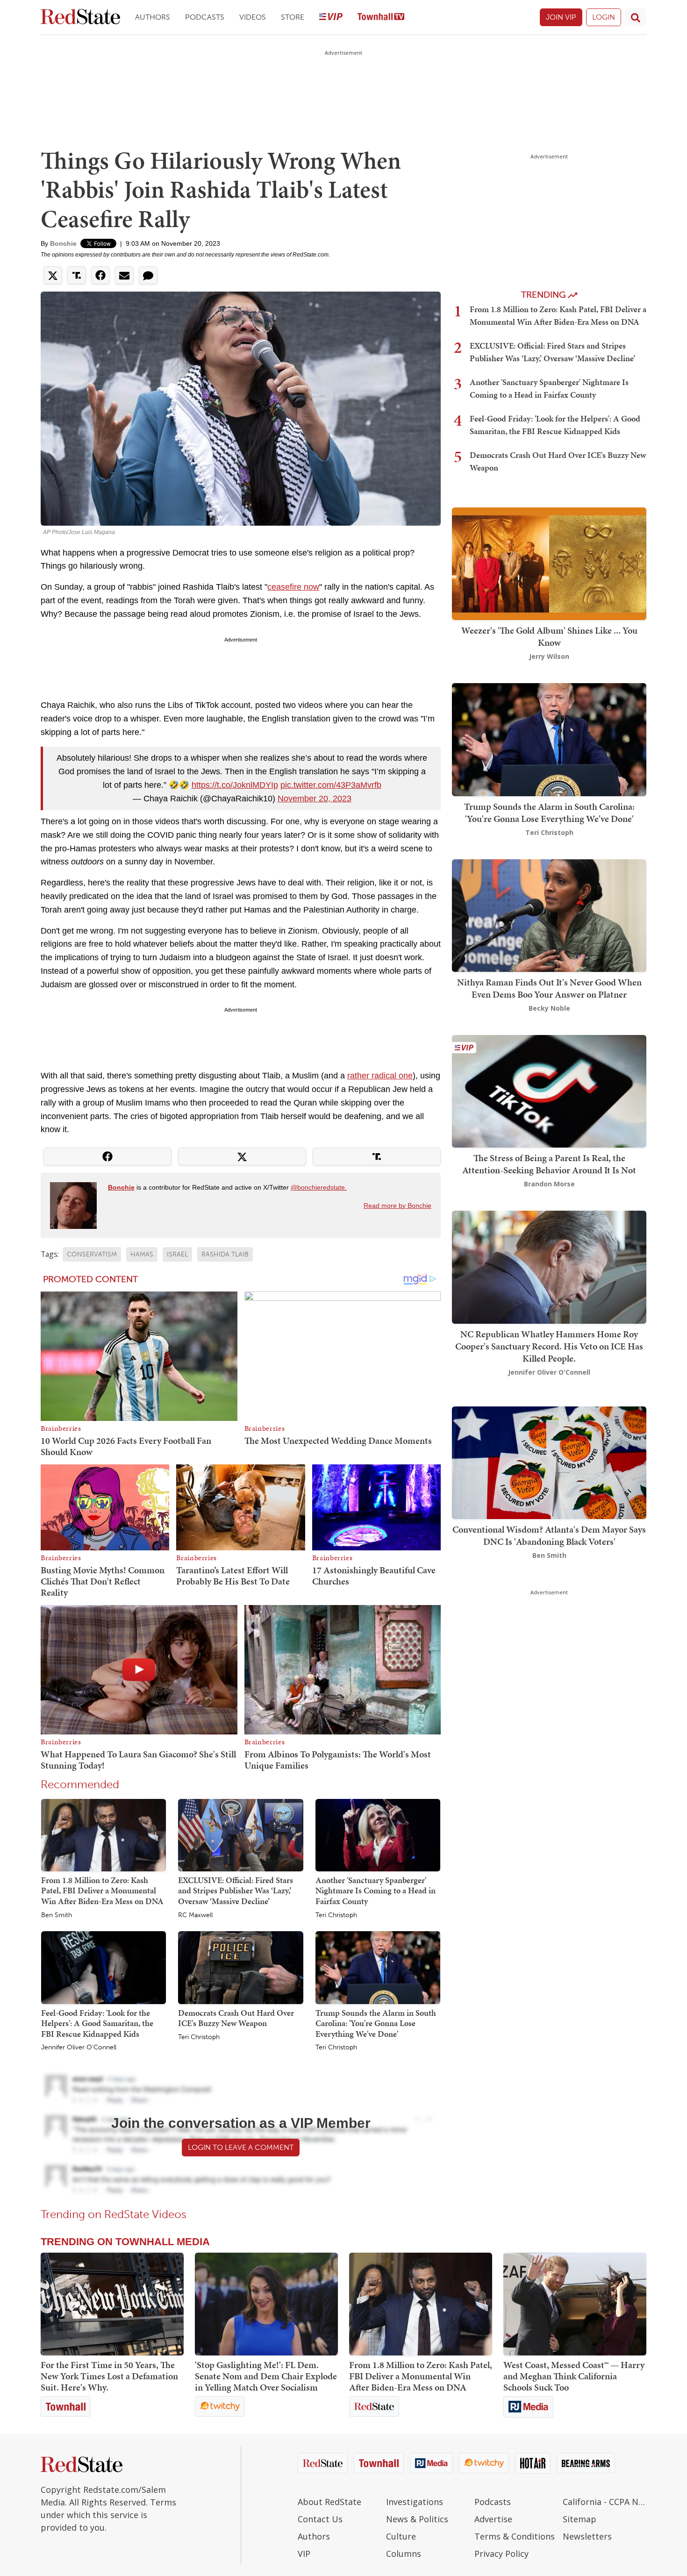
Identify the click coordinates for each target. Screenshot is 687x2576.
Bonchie (63, 243)
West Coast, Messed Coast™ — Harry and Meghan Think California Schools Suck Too (574, 2376)
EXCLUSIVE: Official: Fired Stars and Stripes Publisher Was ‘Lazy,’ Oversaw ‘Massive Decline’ (236, 1891)
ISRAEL (177, 1254)
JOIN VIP (561, 17)
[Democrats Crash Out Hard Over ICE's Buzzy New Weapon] (240, 1967)
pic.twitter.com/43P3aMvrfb (331, 785)
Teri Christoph (336, 1915)
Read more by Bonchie (397, 1206)
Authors (153, 17)
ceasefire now (293, 587)
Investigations (415, 2502)
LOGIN (604, 17)
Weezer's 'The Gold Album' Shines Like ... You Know (549, 636)
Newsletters (587, 2536)
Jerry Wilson (549, 656)
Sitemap (580, 2519)
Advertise (493, 2519)
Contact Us (320, 2519)
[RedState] (80, 18)
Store (293, 17)
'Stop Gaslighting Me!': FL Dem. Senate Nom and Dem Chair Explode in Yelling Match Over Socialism (266, 2376)
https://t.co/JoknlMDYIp (235, 785)
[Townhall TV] (381, 18)
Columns (404, 2554)
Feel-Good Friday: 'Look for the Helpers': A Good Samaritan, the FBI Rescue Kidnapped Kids (97, 2023)
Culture (401, 2536)
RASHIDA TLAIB (225, 1254)
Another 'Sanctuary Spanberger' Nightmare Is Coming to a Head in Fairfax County (376, 1891)
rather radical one (380, 1076)
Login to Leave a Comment (241, 2147)
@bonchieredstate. (319, 1187)
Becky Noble (549, 1008)
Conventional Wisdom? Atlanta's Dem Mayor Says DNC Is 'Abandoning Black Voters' (549, 1535)
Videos (253, 17)
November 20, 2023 (315, 799)
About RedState (329, 2502)
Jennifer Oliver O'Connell (79, 2048)
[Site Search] (636, 17)
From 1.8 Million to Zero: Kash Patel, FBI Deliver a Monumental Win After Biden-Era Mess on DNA (102, 1891)
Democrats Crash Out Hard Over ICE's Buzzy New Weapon (236, 2018)
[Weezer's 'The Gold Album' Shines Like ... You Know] (549, 563)
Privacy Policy (501, 2554)
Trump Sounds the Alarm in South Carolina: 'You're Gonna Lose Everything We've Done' (376, 2023)
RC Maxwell (195, 1915)
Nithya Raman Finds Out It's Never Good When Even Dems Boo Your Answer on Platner (549, 988)
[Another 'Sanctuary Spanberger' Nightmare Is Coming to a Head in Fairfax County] (378, 1834)
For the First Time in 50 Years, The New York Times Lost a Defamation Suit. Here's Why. (109, 2376)
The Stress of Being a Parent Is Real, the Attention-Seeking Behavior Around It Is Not (549, 1164)
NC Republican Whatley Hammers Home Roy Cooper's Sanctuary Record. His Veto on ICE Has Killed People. (549, 1346)
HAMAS (142, 1254)
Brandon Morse (549, 1184)
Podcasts (205, 17)
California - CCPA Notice (605, 2502)
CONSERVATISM (92, 1254)
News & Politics (417, 2519)
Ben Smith (57, 1915)
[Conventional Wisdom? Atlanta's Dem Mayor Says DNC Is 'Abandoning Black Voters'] (549, 1462)
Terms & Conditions (515, 2536)
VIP (304, 2554)
